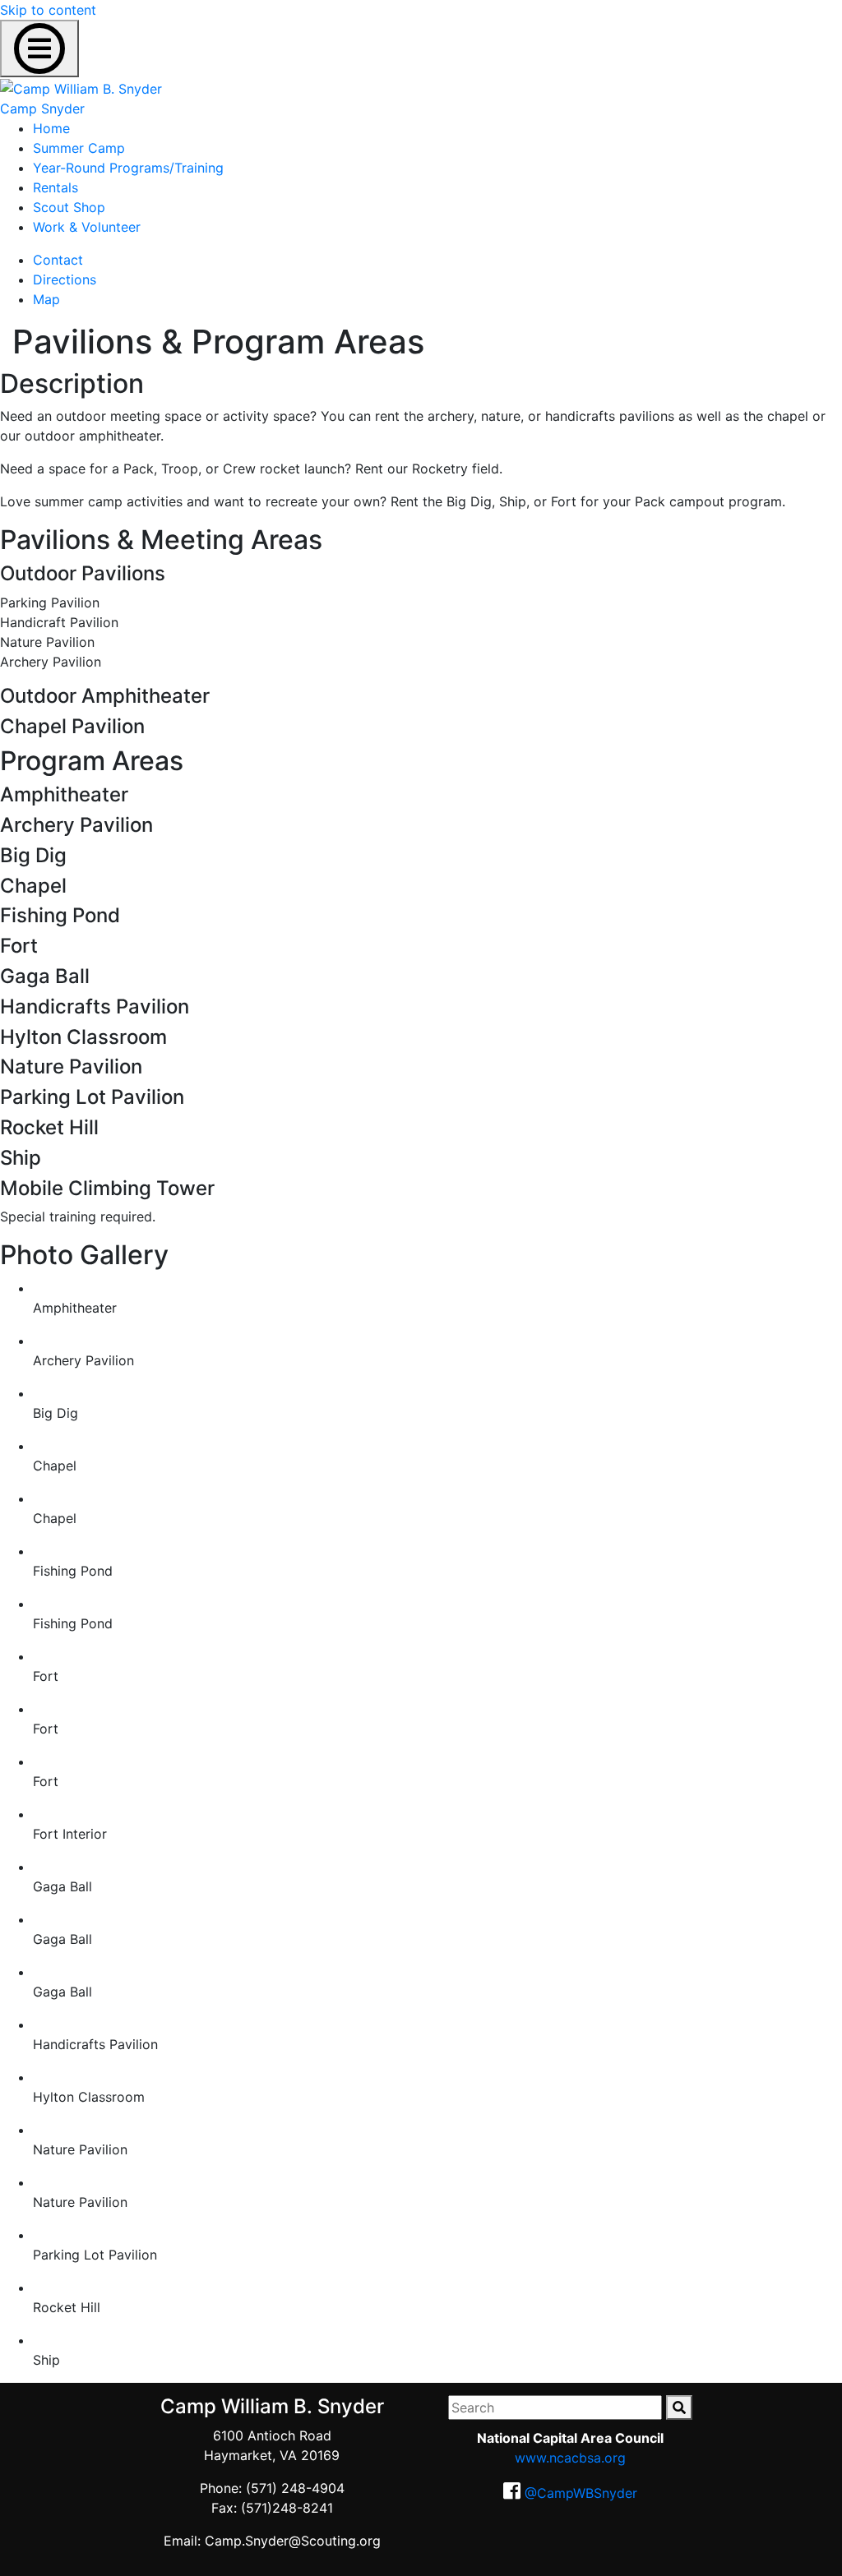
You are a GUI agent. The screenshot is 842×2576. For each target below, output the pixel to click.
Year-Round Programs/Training (128, 168)
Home (51, 128)
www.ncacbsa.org (570, 2458)
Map (46, 299)
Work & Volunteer (87, 227)
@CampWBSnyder (581, 2493)
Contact (58, 260)
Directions (65, 279)
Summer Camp (79, 148)
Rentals (56, 187)
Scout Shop (69, 207)
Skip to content (48, 10)
